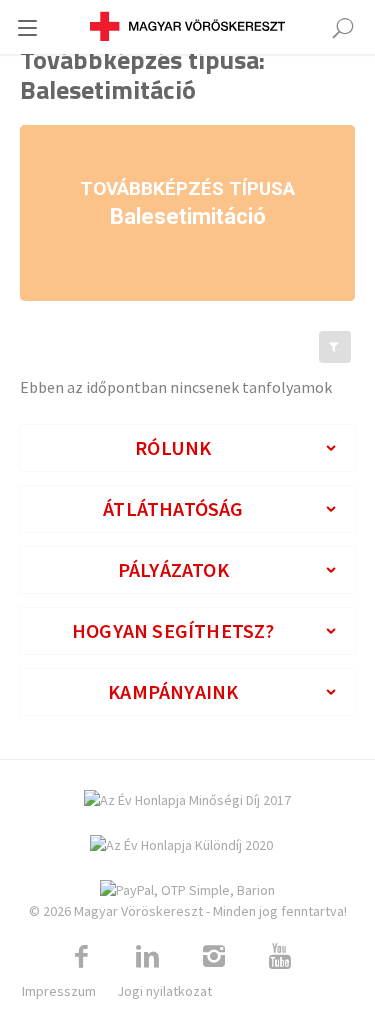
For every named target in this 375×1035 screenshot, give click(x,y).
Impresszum (59, 991)
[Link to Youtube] (280, 957)
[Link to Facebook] (82, 957)
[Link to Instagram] (214, 957)
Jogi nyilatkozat (164, 991)
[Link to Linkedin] (148, 957)
